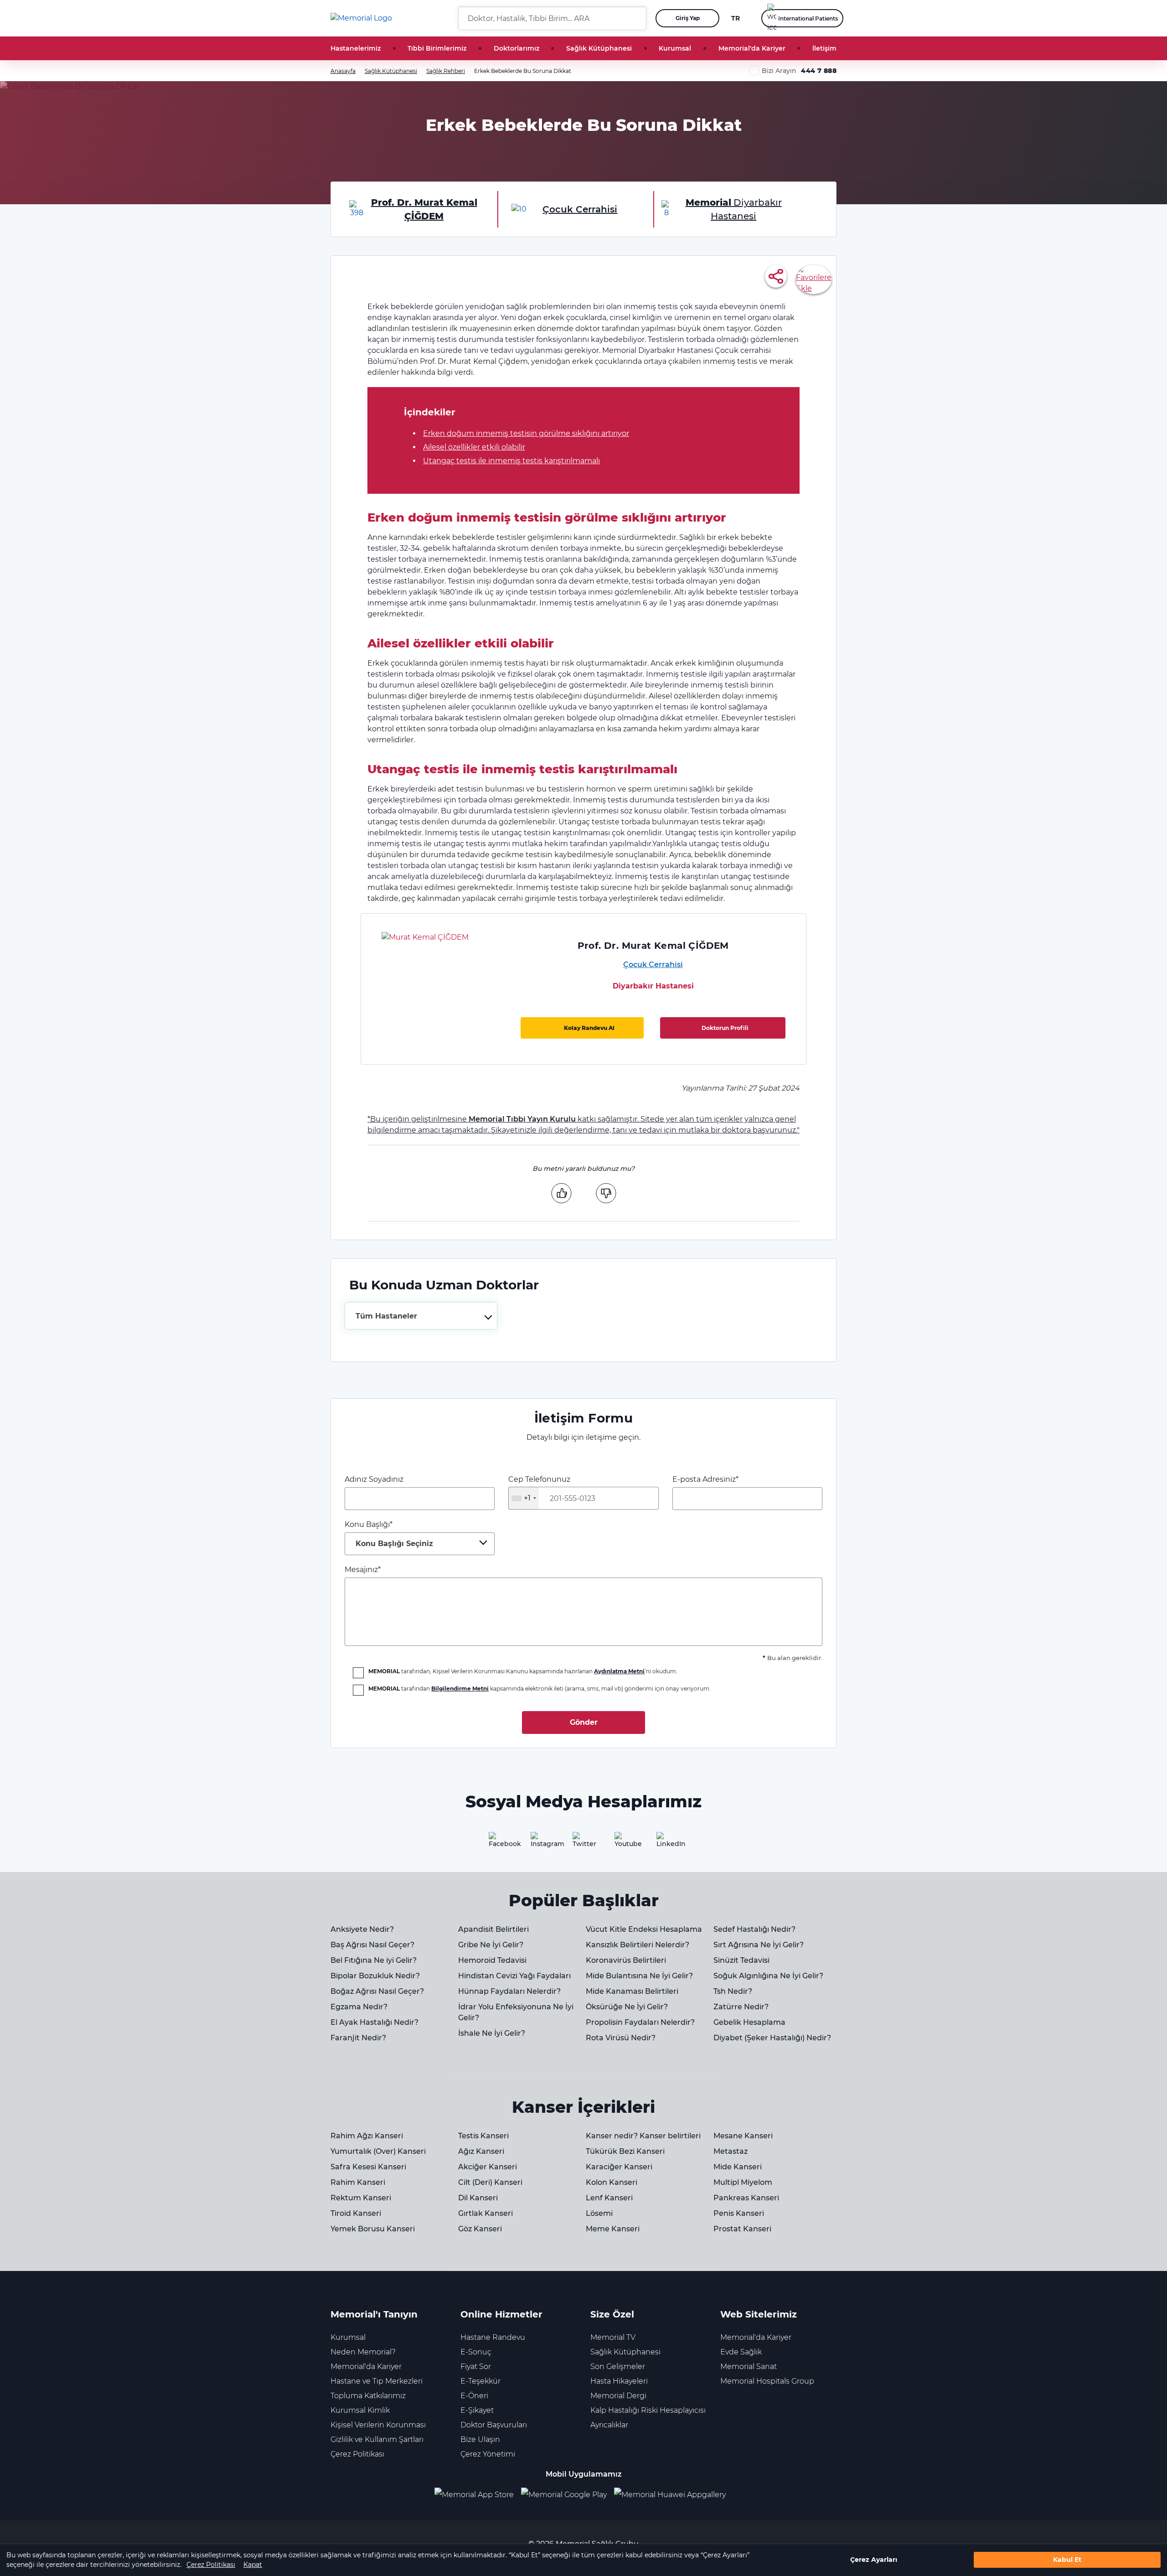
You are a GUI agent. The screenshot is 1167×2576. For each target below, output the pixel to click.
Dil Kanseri (478, 2198)
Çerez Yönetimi (488, 2454)
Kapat (253, 2565)
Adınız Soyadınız (374, 1479)
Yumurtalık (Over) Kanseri (378, 2151)
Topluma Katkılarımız (368, 2396)
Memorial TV (613, 2337)
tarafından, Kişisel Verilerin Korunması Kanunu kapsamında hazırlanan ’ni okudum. (523, 1671)
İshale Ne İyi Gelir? (492, 2033)
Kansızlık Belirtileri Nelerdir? (638, 1945)
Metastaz (731, 2151)
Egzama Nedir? (359, 2007)
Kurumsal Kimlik (360, 2410)
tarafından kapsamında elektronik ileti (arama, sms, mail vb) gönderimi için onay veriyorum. (540, 1689)
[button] (636, 18)
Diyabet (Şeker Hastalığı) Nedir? (772, 2038)
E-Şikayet (477, 2410)
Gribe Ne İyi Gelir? (491, 1945)
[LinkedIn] (667, 1843)
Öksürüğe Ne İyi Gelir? (627, 2007)
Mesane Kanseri (743, 2136)
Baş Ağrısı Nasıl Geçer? (372, 1945)
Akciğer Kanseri (488, 2167)
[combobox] (421, 1316)
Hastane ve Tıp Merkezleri (377, 2381)
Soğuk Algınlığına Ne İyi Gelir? (768, 1976)
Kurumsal (675, 48)
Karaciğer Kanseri (619, 2167)
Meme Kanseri (613, 2229)
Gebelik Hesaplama (749, 2022)
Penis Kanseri (739, 2213)
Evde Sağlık (741, 2352)
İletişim (824, 48)
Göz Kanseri (480, 2229)
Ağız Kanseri (481, 2151)
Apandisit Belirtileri (493, 1929)
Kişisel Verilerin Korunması (378, 2425)
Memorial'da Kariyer (752, 48)
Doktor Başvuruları (494, 2425)
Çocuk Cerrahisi (653, 965)
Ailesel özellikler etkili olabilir (474, 447)
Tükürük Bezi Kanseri (625, 2151)
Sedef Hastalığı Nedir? (754, 1929)
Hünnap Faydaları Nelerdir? (509, 1991)
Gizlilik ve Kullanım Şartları (377, 2439)
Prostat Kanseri (742, 2229)
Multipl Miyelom (743, 2182)
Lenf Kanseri (609, 2198)
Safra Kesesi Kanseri (368, 2167)
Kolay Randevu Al (589, 1028)
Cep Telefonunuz (539, 1489)
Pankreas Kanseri (746, 2198)
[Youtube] (625, 1843)
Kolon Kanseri (612, 2182)
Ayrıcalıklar (609, 2425)
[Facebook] (500, 1843)
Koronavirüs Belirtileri (626, 1960)
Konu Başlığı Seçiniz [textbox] (394, 1544)
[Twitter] (583, 1843)
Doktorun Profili (725, 1028)
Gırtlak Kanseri (485, 2213)
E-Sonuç (476, 2352)
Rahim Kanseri (358, 2182)
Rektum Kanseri (361, 2198)
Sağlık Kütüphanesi (599, 48)
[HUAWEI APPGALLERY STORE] (674, 2495)
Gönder (584, 1722)
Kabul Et (1067, 2560)
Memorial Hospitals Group (767, 2381)
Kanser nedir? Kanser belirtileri (643, 2136)
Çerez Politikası (211, 2565)
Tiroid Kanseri (356, 2213)
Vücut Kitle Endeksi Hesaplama (644, 1929)
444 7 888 (819, 71)
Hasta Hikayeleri (619, 2381)
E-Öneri (474, 2396)
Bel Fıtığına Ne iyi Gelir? (374, 1960)
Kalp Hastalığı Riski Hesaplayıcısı (648, 2410)
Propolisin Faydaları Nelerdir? (640, 2022)
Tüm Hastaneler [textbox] (386, 1316)
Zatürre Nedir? (741, 2007)
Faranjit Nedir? (358, 2038)
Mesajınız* (363, 1570)
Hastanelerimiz (356, 48)
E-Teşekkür (480, 2381)
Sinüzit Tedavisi (741, 1960)
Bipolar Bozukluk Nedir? (375, 1976)
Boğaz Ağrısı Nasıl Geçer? (377, 1991)
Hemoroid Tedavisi (492, 1960)
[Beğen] (561, 1193)
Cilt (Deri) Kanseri (490, 2182)
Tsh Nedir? (733, 1991)
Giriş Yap (688, 18)
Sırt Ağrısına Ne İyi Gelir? (759, 1945)
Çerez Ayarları (874, 2560)
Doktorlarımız (516, 48)
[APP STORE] (478, 2495)
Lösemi (599, 2213)
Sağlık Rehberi (446, 71)
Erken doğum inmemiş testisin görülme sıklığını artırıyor (526, 433)
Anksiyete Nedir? (362, 1929)
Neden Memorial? (363, 2352)
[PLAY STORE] (564, 2495)
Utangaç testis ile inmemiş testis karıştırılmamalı (511, 461)
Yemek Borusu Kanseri (373, 2229)
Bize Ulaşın (480, 2439)
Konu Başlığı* (389, 1534)
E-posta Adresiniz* (705, 1479)
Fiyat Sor (476, 2367)
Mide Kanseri (738, 2167)
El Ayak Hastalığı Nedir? (374, 2022)
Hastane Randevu (493, 2337)
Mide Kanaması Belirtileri (632, 1991)
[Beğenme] (606, 1193)
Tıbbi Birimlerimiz (437, 48)
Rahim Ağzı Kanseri (367, 2136)
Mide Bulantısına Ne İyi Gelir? (639, 1976)
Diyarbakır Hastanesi (653, 986)
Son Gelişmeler (618, 2367)
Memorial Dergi (618, 2396)
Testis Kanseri (483, 2136)
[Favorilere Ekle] (814, 279)
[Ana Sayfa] (361, 18)
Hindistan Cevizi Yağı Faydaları (514, 1976)
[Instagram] (542, 1843)
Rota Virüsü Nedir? (621, 2038)
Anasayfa (343, 71)
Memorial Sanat (749, 2367)
